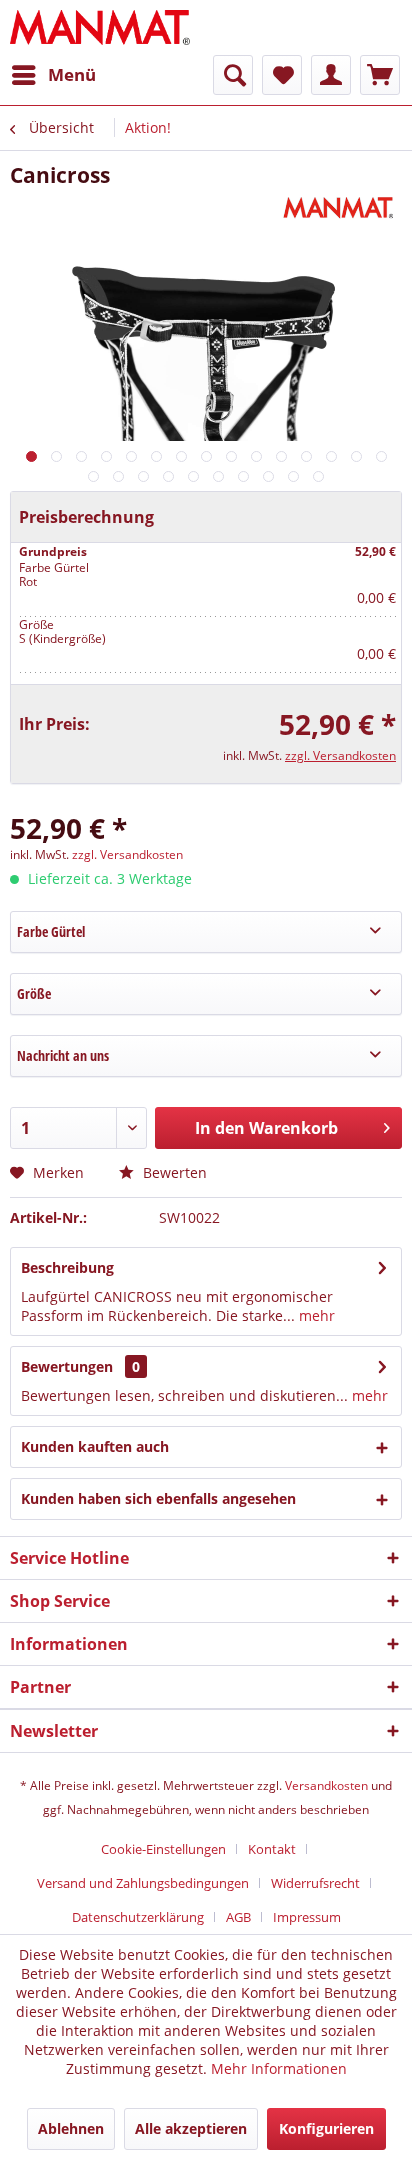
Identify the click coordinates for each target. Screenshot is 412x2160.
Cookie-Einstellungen (163, 1849)
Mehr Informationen (279, 2068)
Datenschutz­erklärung (138, 1917)
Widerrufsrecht (315, 1883)
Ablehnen (71, 2128)
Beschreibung (67, 1267)
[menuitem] (53, 75)
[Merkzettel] (282, 75)
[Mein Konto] (331, 75)
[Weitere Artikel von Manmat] (340, 206)
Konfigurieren (326, 2128)
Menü (72, 74)
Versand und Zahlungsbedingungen (143, 1883)
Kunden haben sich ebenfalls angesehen (158, 1498)
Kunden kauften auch (95, 1446)
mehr (315, 1315)
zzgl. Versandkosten (340, 755)
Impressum (307, 1917)
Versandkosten (326, 1785)
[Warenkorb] (380, 75)
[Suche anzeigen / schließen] (233, 75)
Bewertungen (67, 1366)
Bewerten (173, 1172)
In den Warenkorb (266, 1128)
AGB (238, 1917)
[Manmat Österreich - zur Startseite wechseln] (100, 27)
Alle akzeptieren (191, 2128)
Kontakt (272, 1849)
